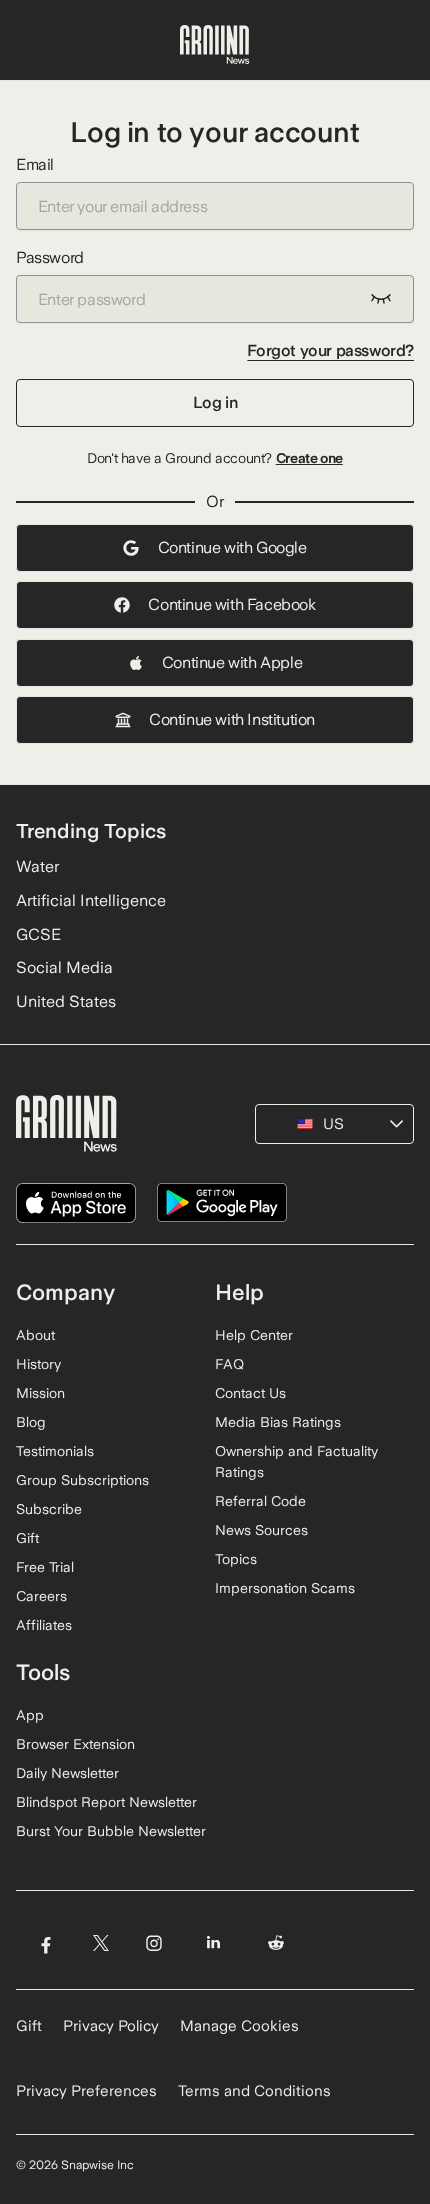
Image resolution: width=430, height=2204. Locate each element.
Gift (27, 1538)
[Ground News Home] (214, 45)
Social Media (64, 967)
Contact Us (250, 1393)
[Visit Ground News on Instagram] (153, 1943)
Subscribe (49, 1509)
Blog (31, 1422)
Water (37, 866)
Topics (236, 1559)
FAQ (229, 1364)
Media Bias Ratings (278, 1422)
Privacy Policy (111, 2026)
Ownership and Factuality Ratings (296, 1461)
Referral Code (260, 1501)
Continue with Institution (232, 719)
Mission (40, 1393)
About (35, 1335)
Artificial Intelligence (91, 900)
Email (35, 164)
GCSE (38, 934)
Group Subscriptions (82, 1480)
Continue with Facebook (231, 604)
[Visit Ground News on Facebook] (45, 1943)
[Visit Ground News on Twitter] (100, 1943)
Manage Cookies (239, 2026)
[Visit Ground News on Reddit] (276, 1943)
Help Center (254, 1335)
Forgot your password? (330, 350)
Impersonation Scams (285, 1588)
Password (50, 257)
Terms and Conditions (254, 2091)
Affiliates (44, 1625)
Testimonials (55, 1451)
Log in (215, 402)
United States (66, 1001)
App (30, 1715)
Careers (41, 1596)
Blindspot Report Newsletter (106, 1802)
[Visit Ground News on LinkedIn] (213, 1943)
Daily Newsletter (67, 1773)
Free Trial (45, 1567)
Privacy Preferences (86, 2091)
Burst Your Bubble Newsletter (111, 1831)
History (38, 1364)
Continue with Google (232, 547)
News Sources (261, 1530)
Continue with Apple (232, 662)
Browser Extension (75, 1744)
